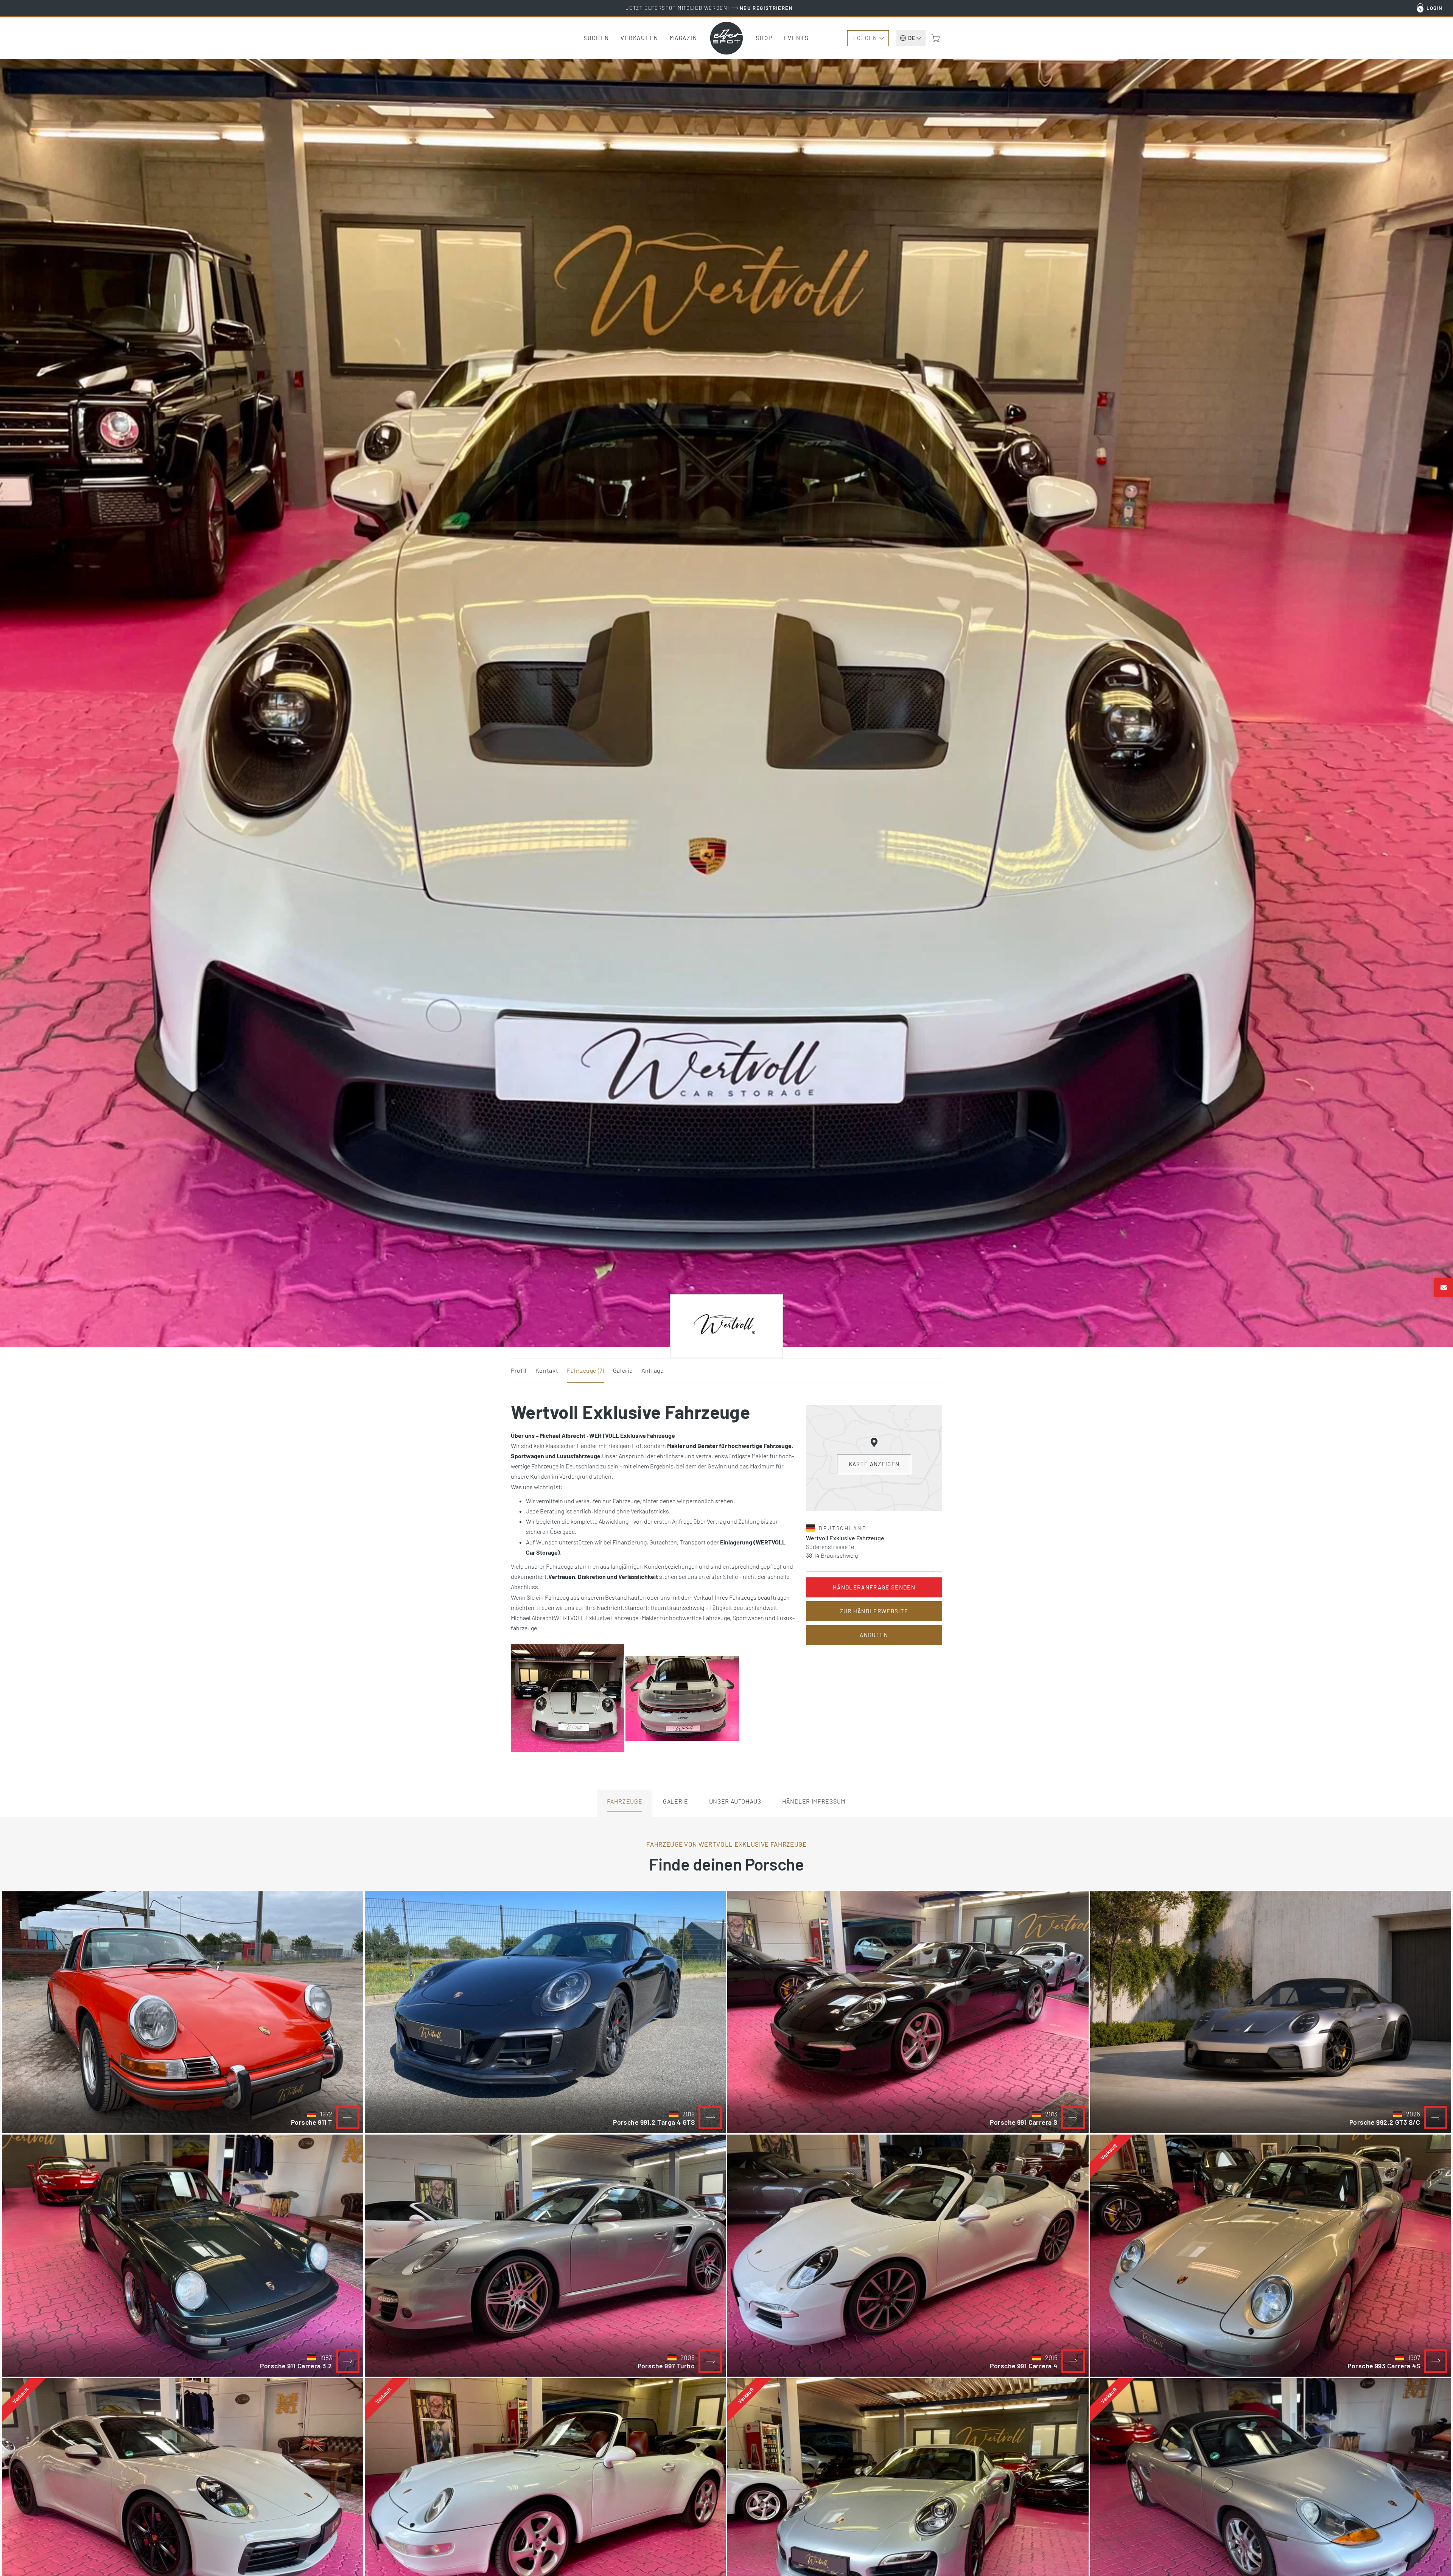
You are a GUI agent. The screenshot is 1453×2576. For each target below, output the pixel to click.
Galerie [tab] (675, 1801)
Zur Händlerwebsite (874, 1611)
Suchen (596, 38)
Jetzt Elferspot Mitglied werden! (709, 8)
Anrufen (874, 1635)
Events (797, 38)
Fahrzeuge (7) (585, 1370)
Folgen (865, 38)
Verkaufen (639, 38)
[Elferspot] (726, 38)
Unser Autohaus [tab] (735, 1801)
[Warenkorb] (936, 38)
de (912, 38)
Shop (764, 38)
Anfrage (652, 1370)
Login (1435, 8)
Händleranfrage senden (874, 1587)
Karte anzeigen (874, 1464)
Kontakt (547, 1370)
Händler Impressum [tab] (814, 1801)
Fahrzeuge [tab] (625, 1801)
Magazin (684, 38)
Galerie (623, 1370)
